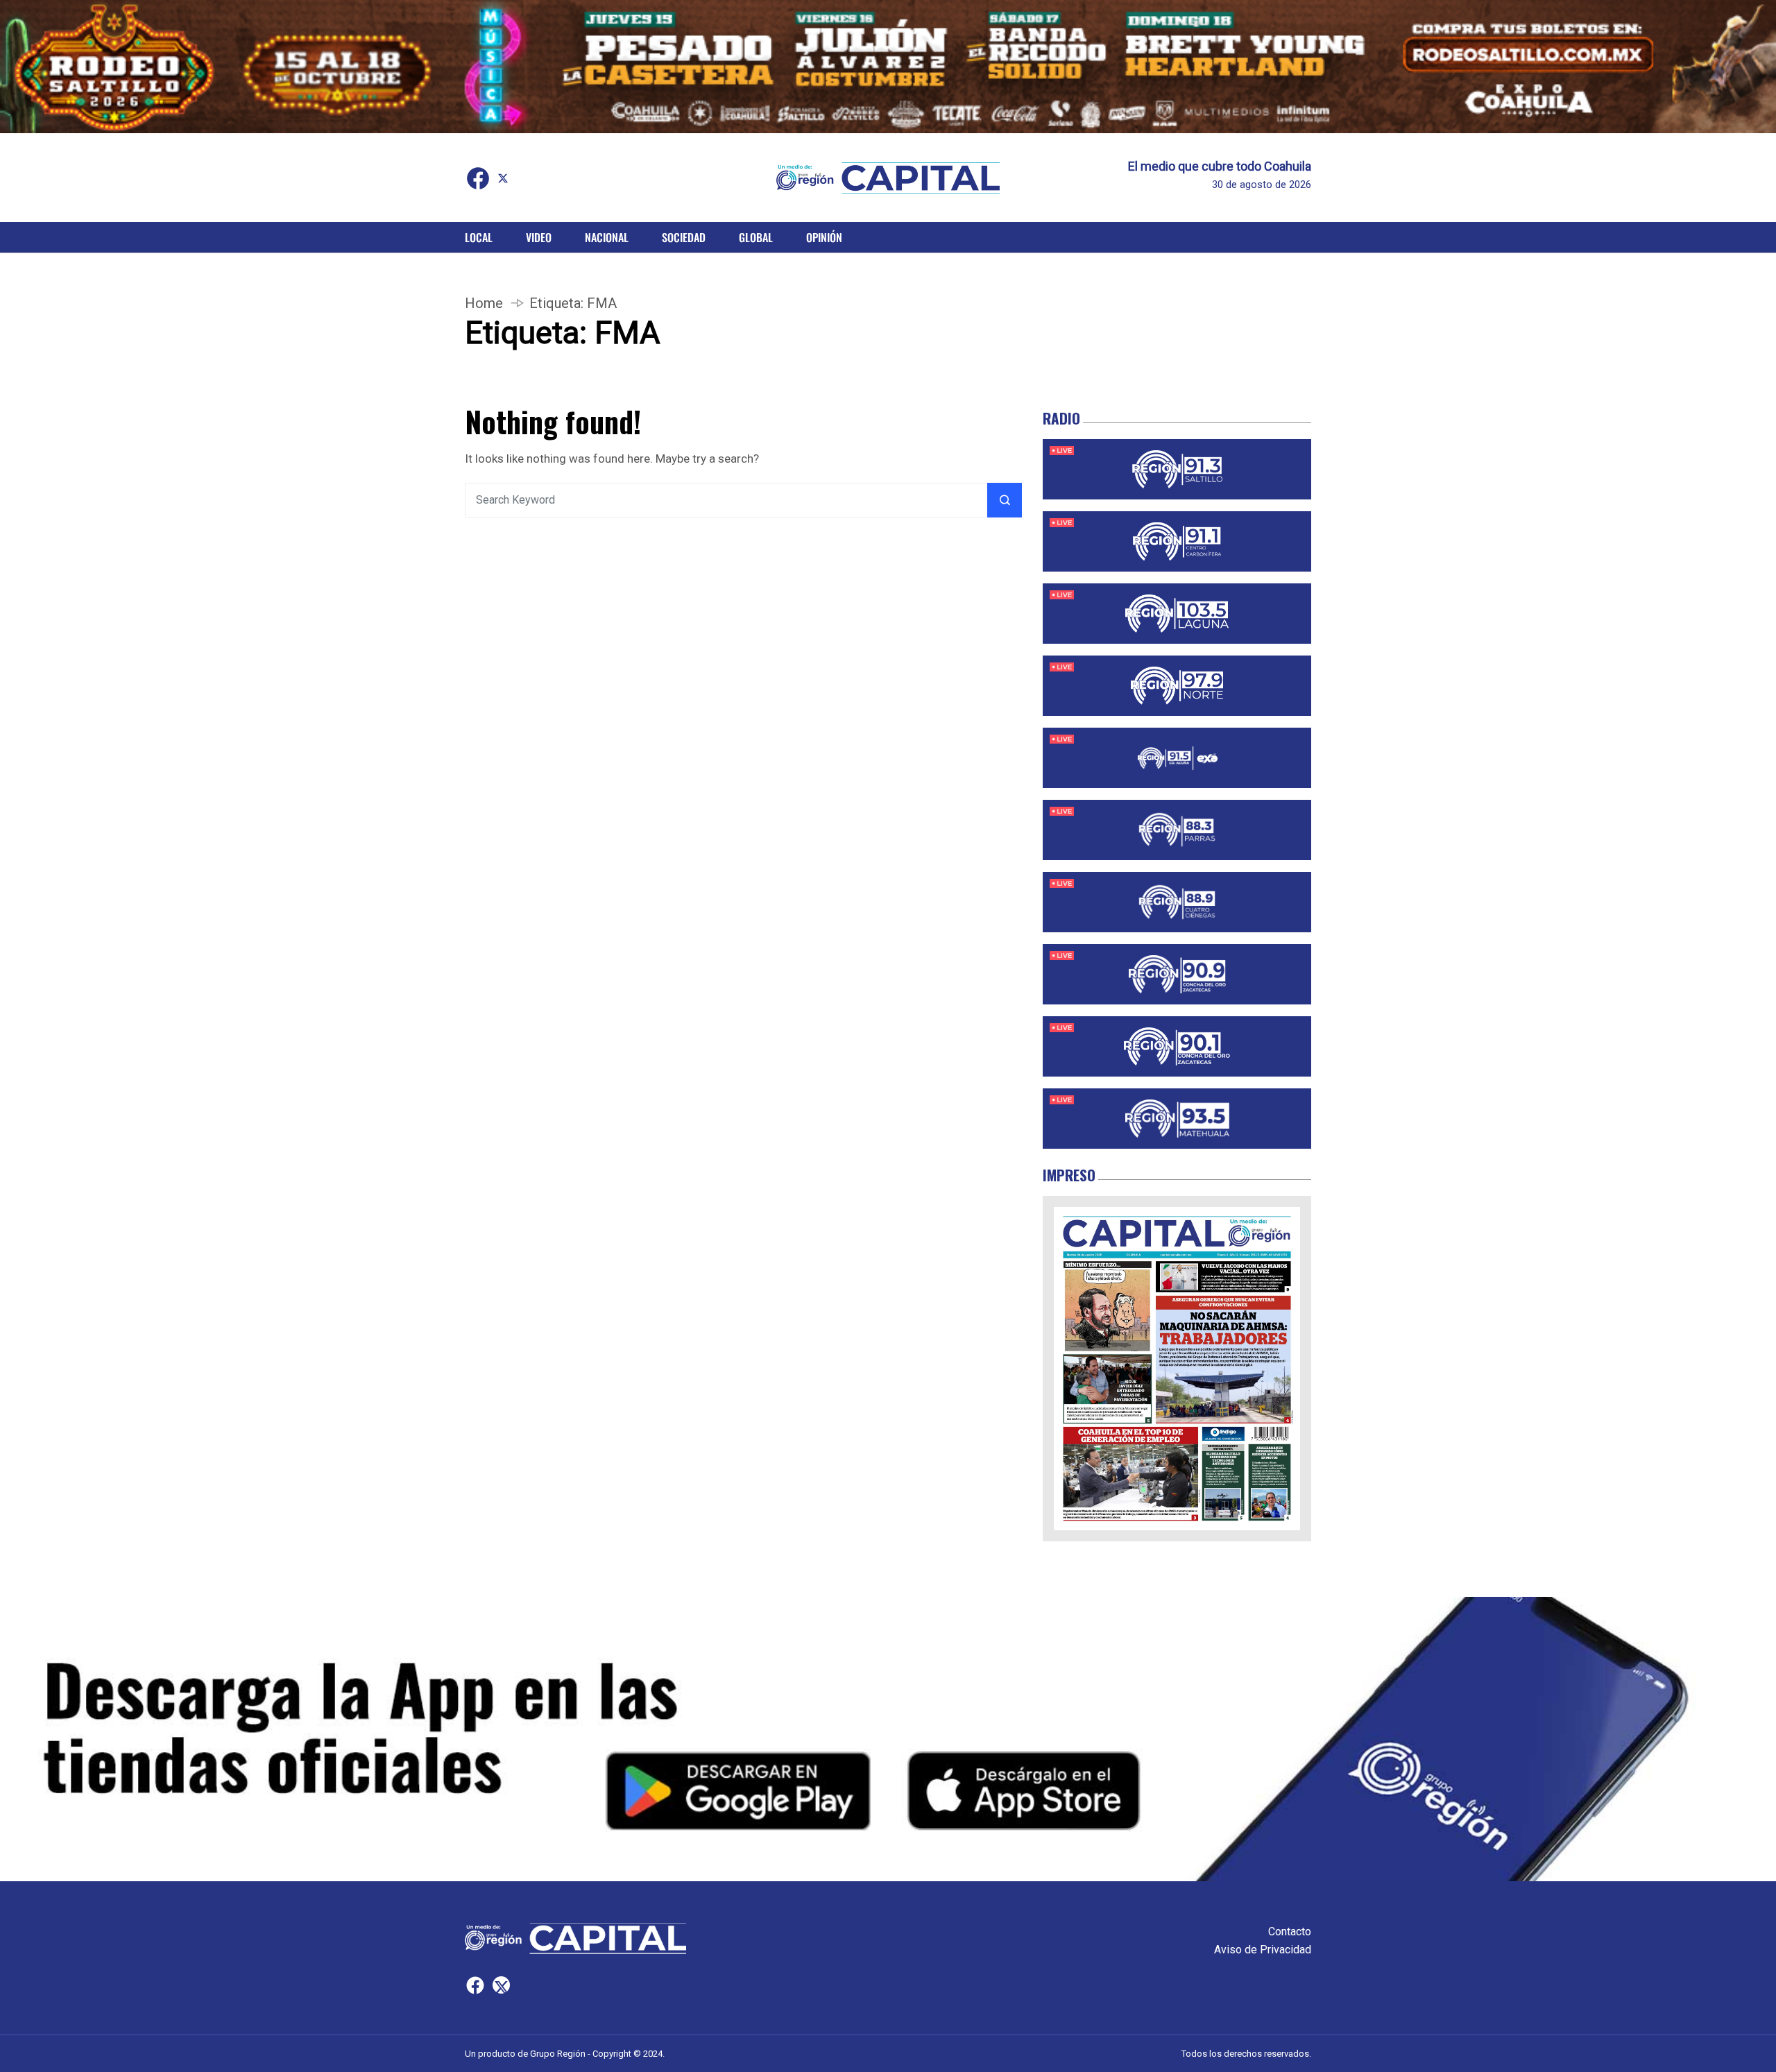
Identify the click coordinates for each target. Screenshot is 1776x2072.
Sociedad (684, 237)
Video (539, 237)
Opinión (824, 237)
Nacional (607, 237)
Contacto (1290, 1932)
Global (756, 237)
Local (479, 237)
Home (484, 303)
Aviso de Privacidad (1263, 1950)
